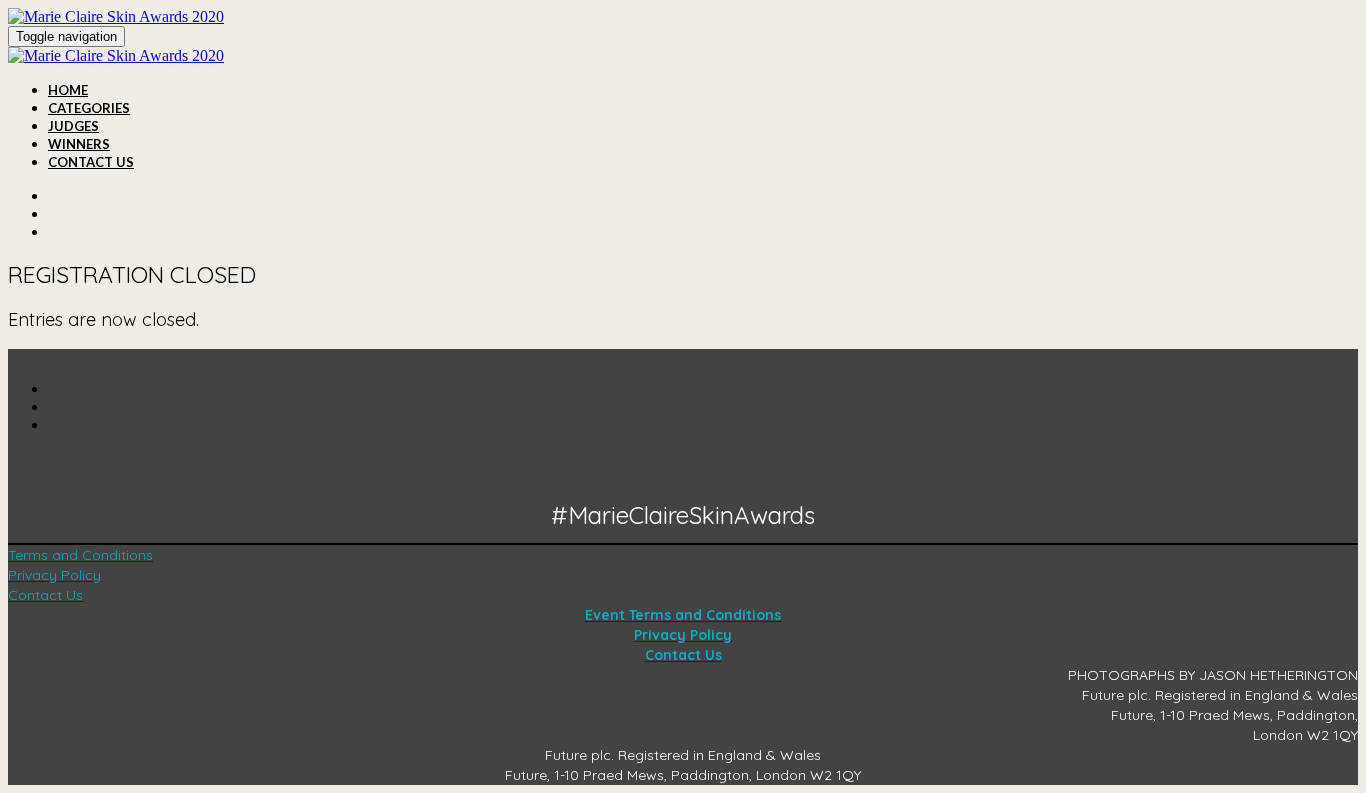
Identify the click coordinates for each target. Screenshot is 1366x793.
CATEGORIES (89, 108)
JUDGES (73, 126)
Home (68, 90)
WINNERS (79, 144)
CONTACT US (91, 162)
